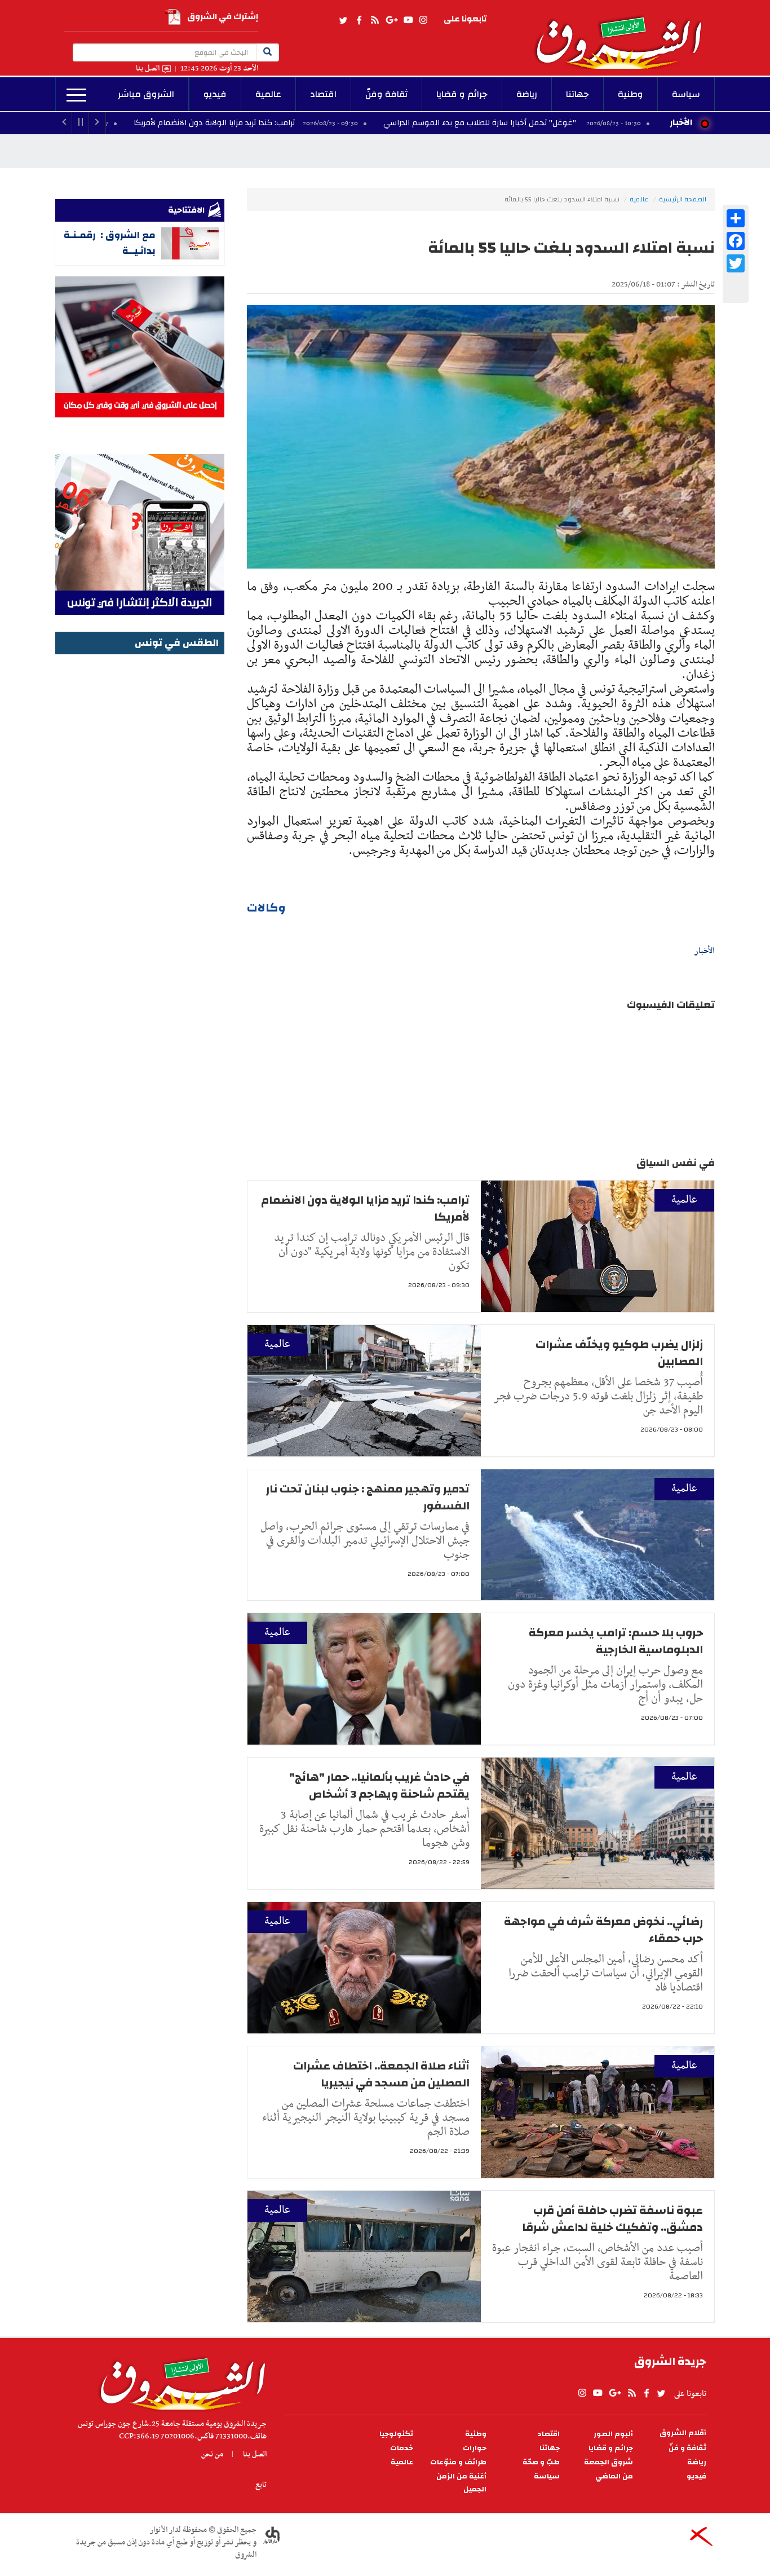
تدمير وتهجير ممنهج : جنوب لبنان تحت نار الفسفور (368, 1497)
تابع (261, 2485)
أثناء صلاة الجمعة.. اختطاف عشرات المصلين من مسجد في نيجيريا (381, 2074)
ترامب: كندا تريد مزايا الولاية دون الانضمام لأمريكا (321, 123)
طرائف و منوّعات (458, 2462)
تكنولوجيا (396, 2434)
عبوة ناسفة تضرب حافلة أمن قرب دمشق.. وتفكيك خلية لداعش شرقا (612, 2219)
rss (374, 20)
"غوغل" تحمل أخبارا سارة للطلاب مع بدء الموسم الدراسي (588, 123)
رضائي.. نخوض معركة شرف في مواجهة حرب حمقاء (603, 1930)
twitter (344, 20)
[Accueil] (179, 2381)
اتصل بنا (148, 69)
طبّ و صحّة (541, 2462)
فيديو (215, 94)
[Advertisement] (140, 827)
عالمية (268, 94)
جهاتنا (577, 94)
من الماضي (614, 2476)
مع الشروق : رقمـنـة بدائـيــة (110, 243)
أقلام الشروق (683, 2433)
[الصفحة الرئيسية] (624, 34)
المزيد (76, 95)
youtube (408, 20)
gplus (391, 20)
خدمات (402, 2448)
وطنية (630, 94)
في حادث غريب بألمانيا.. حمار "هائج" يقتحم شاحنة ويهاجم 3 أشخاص (379, 1785)
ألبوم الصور (613, 2434)
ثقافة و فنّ (687, 2448)
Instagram (423, 20)
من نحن (212, 2454)
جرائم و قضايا (462, 94)
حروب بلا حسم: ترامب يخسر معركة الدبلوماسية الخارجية (616, 1641)
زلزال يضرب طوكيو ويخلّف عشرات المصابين (619, 1353)
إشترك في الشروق (223, 17)
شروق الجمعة (609, 2462)
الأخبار (681, 122)
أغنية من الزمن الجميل (461, 2483)
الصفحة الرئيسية (683, 199)
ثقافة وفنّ (386, 94)
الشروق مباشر (146, 94)
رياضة (527, 94)
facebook (359, 20)
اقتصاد (323, 94)
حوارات (475, 2448)
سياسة (686, 94)
